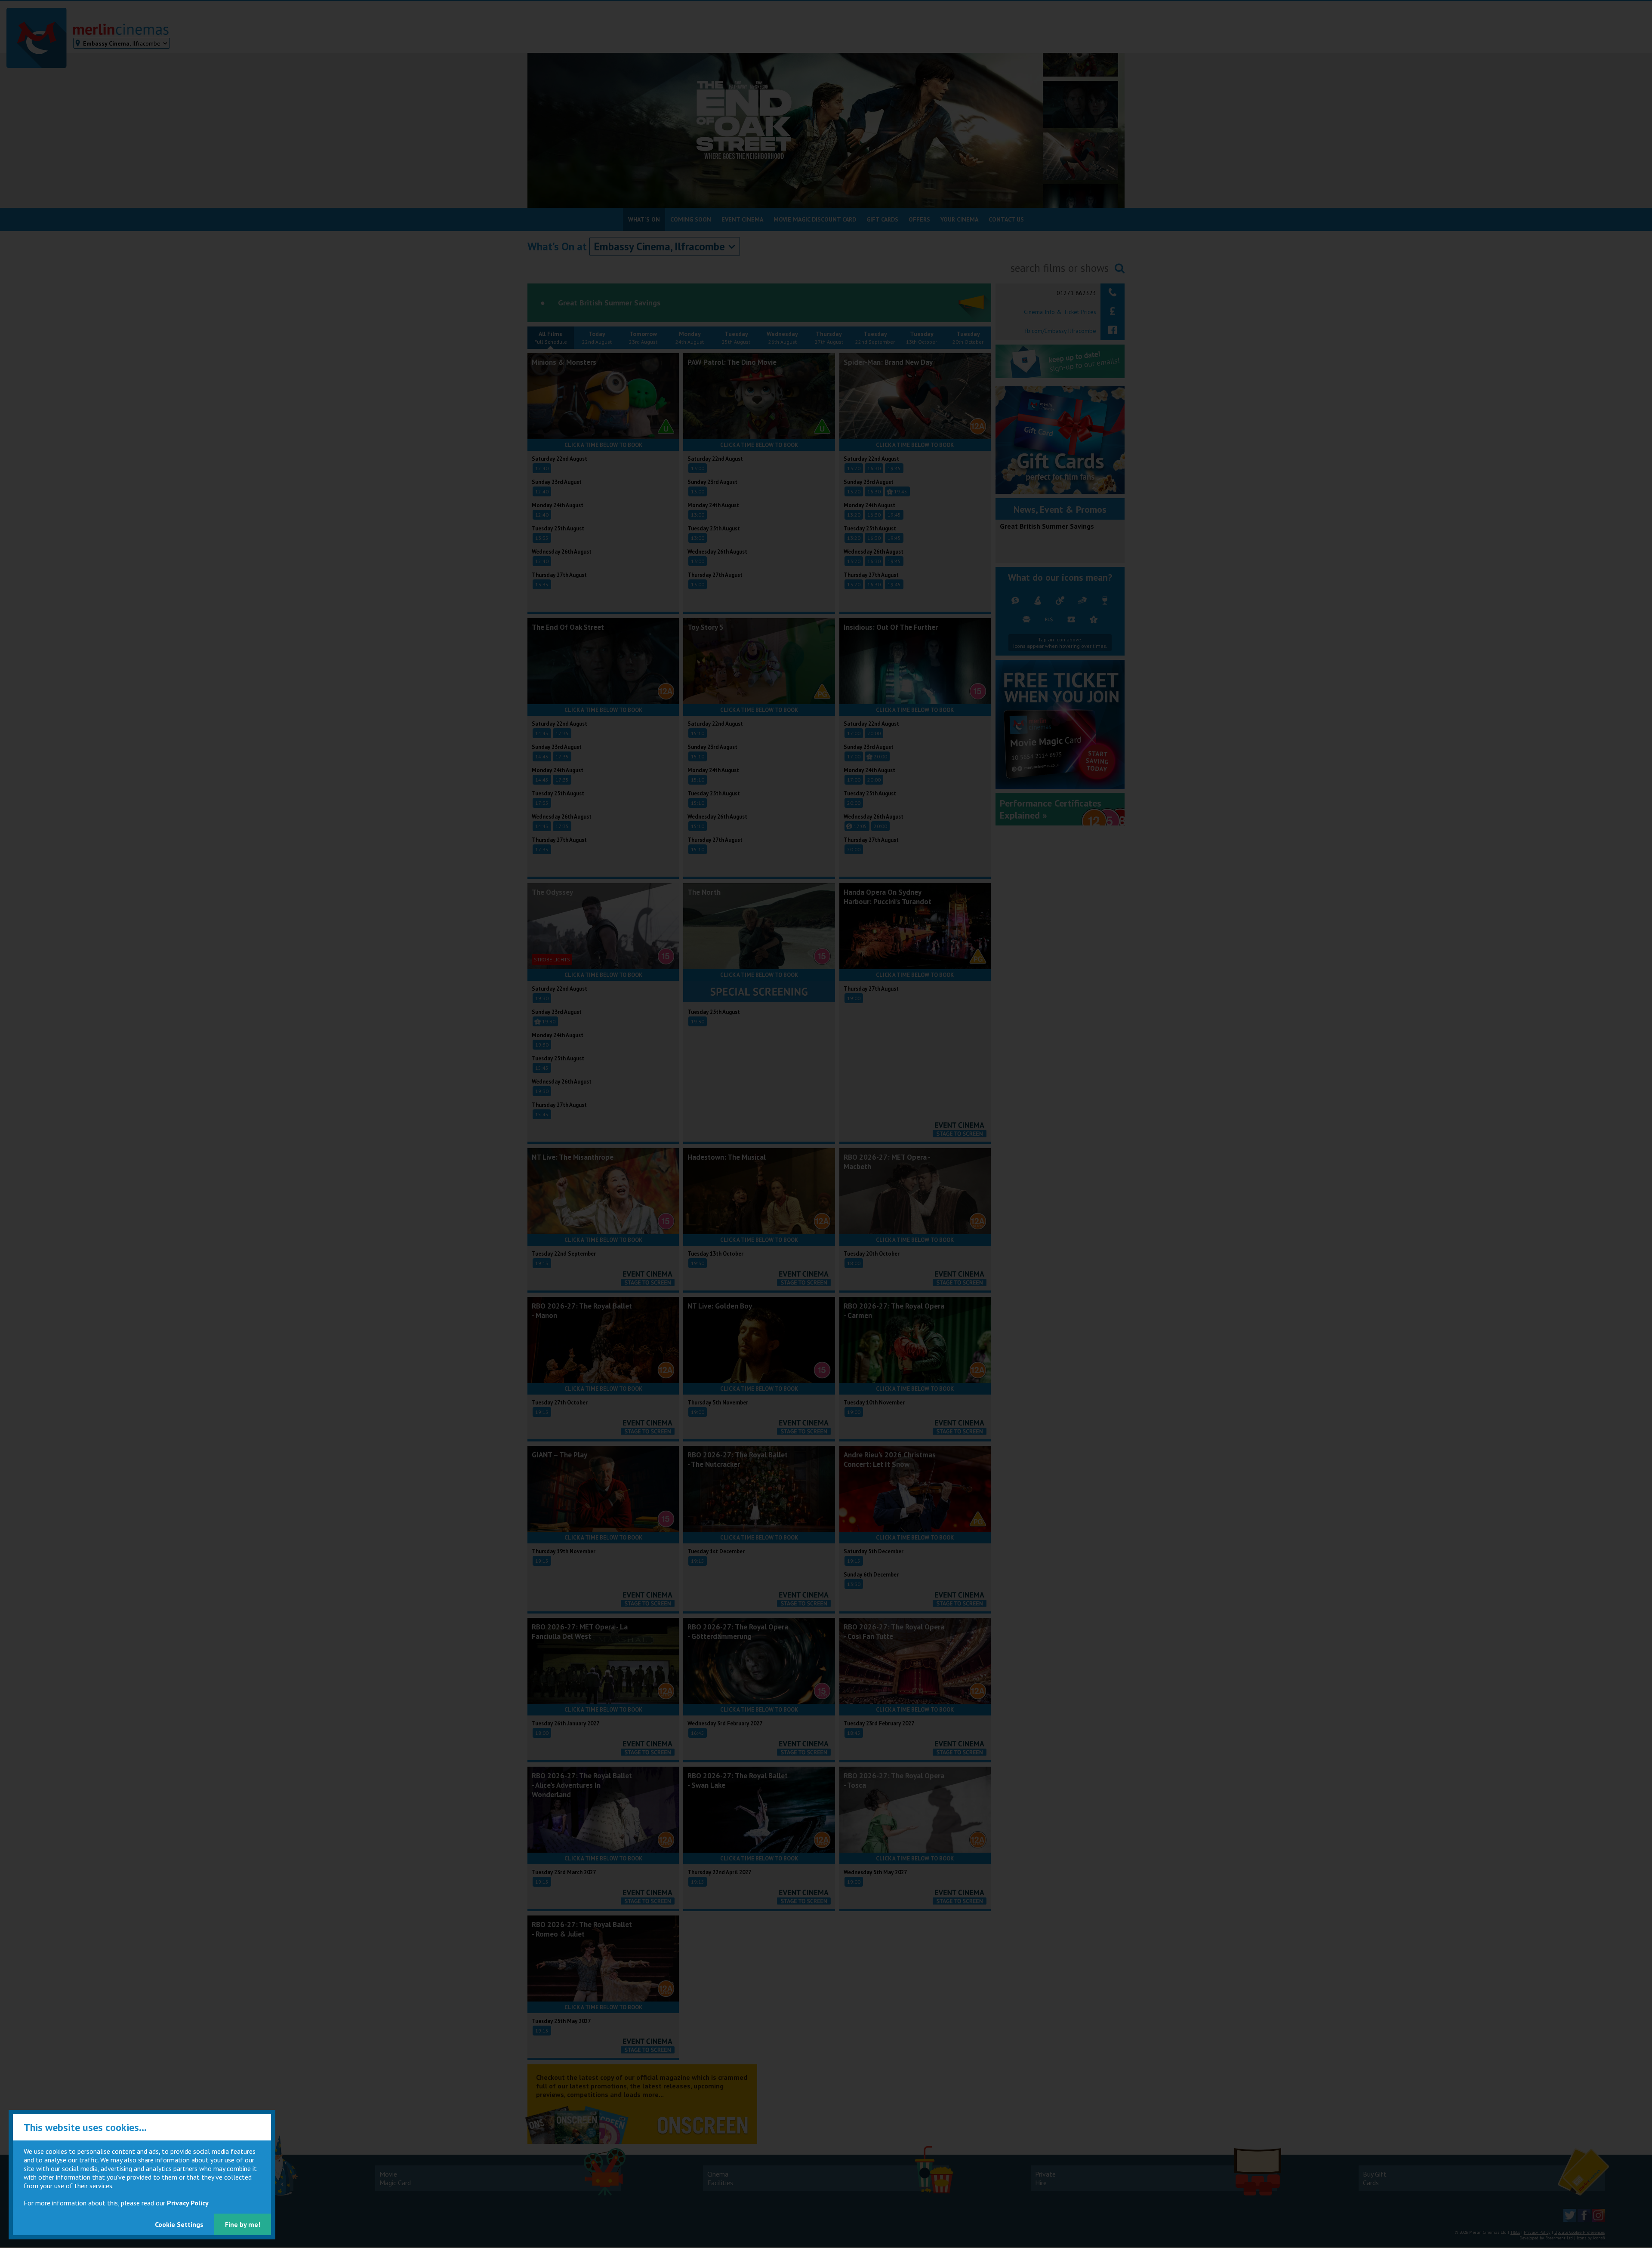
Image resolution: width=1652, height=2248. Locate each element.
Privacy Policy (188, 2203)
